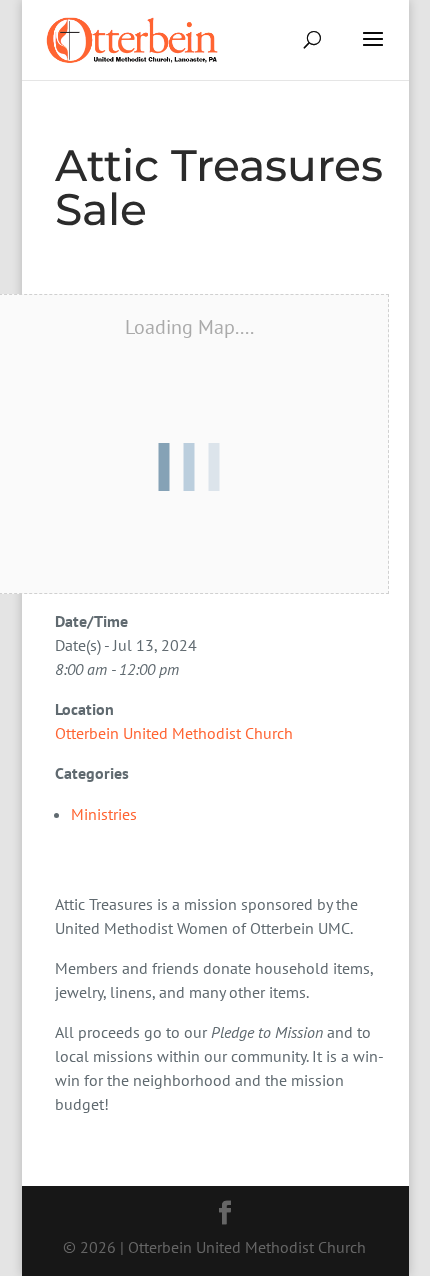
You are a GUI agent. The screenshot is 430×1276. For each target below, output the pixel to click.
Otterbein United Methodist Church (174, 733)
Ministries (104, 814)
